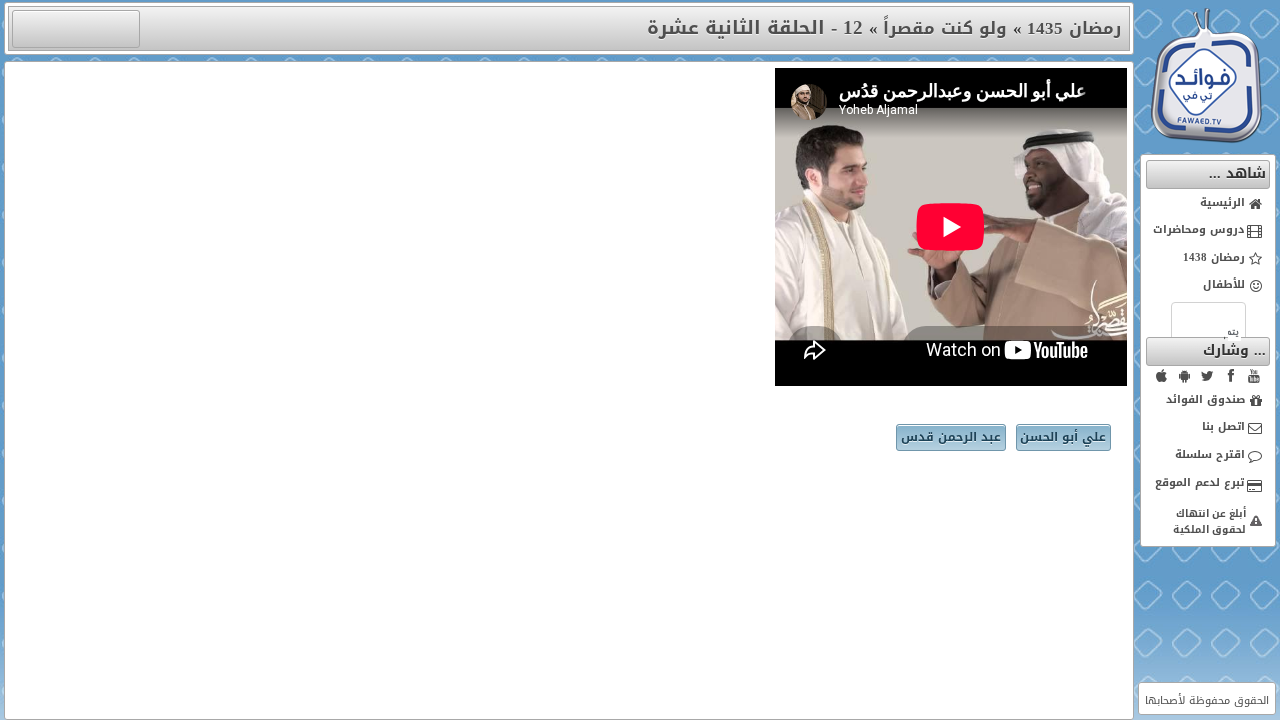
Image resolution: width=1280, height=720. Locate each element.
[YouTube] (1254, 376)
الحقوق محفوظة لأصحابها (1207, 700)
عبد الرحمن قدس (951, 437)
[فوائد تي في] (1206, 138)
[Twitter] (1208, 376)
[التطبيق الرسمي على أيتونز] (1162, 376)
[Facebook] (1231, 376)
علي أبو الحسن (1063, 437)
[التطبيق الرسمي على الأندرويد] (1185, 376)
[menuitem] (1208, 204)
